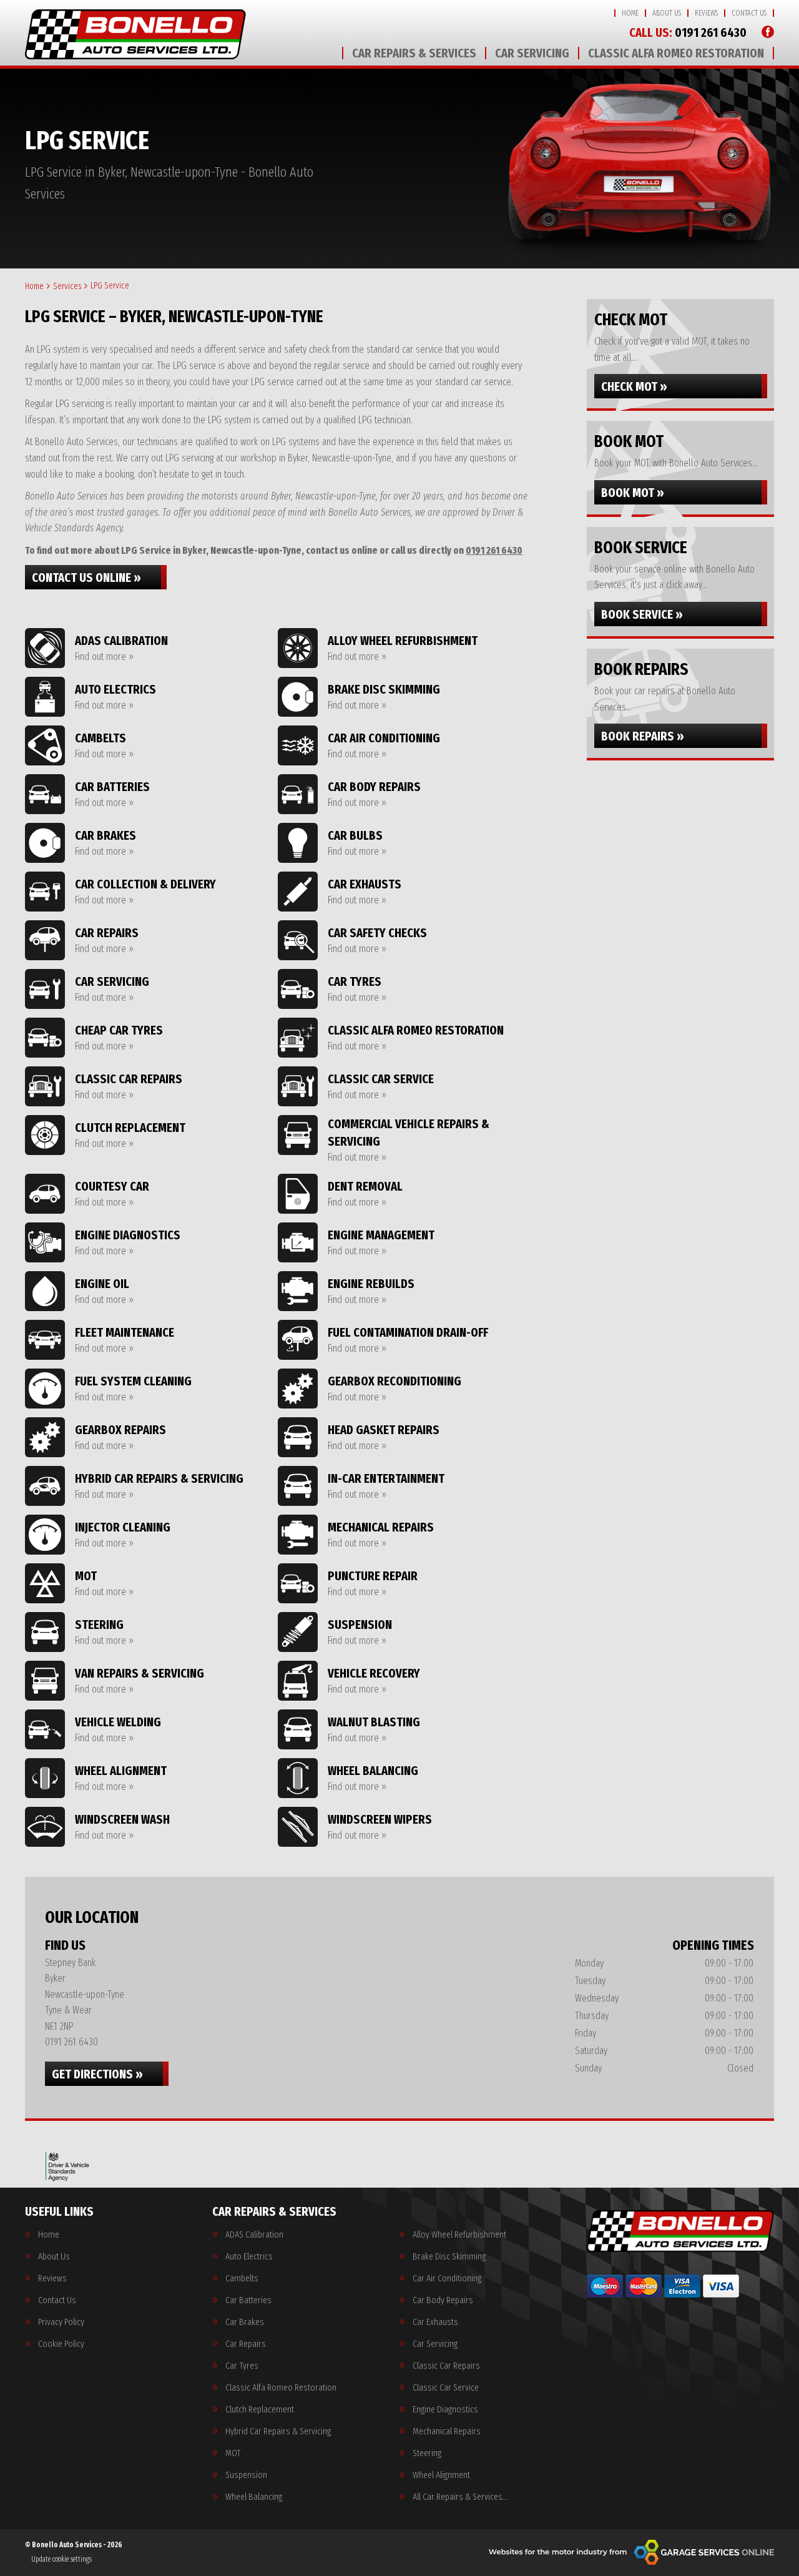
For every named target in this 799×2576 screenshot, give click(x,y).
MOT (233, 2453)
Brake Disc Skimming (449, 2257)
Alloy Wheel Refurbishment (459, 2235)
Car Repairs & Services (414, 53)
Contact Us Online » (86, 578)
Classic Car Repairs (446, 2366)
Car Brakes (245, 2322)
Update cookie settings (61, 2559)
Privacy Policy (61, 2322)
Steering (427, 2453)
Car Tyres (242, 2366)
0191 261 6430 (688, 32)
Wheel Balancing (254, 2497)
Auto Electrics (249, 2257)
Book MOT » (633, 493)
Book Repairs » (643, 736)
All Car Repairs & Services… (460, 2497)
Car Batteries (248, 2300)
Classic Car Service (446, 2388)
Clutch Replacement (260, 2410)
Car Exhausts (435, 2322)
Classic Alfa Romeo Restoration (676, 53)
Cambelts (242, 2279)
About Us (667, 13)
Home (630, 13)
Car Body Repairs (443, 2300)
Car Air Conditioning (447, 2279)
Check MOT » (634, 386)
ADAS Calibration (254, 2235)
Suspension (246, 2475)
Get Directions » (97, 2074)
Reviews (706, 13)
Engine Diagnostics (445, 2410)
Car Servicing (532, 53)
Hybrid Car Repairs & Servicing (278, 2431)
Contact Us (749, 13)
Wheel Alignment (441, 2475)
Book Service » (642, 614)
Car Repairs (246, 2344)
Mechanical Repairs (447, 2431)
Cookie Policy (61, 2344)
